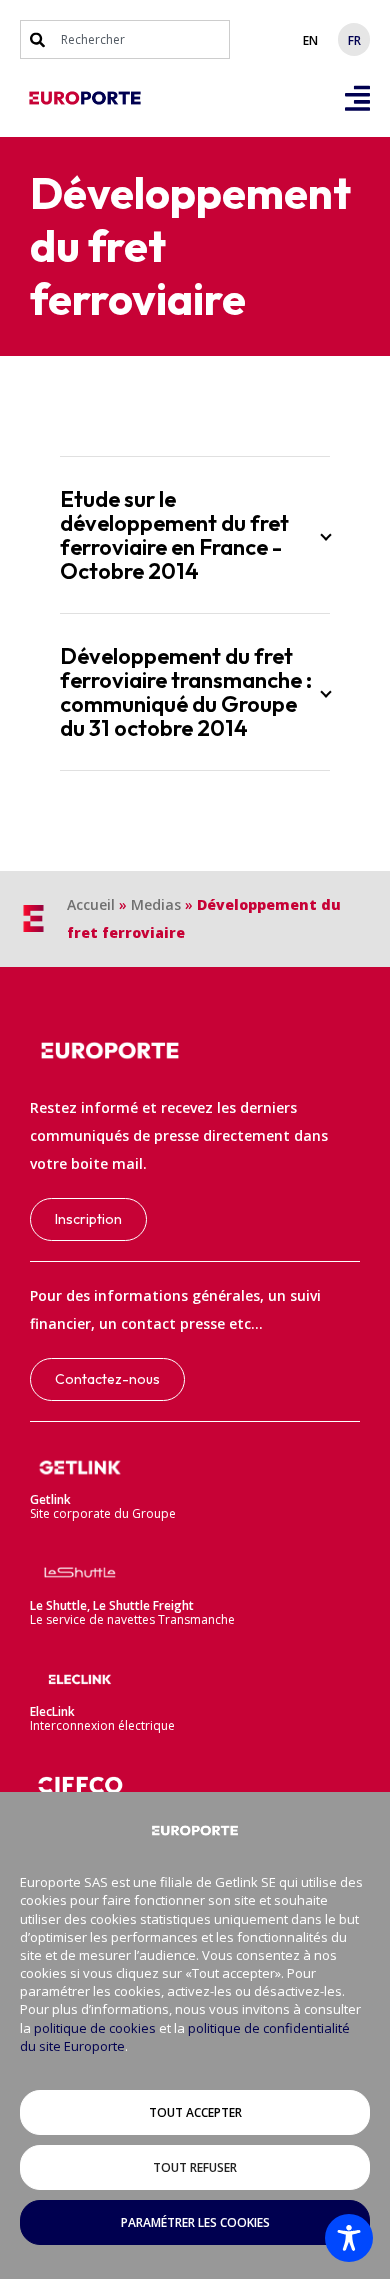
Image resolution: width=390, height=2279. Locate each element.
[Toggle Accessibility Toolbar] (349, 2238)
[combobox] (125, 39)
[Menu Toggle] (357, 98)
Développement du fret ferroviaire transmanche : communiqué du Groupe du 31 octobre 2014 (186, 692)
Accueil (91, 904)
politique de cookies (95, 2028)
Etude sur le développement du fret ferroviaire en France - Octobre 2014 (174, 535)
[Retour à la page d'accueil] (85, 98)
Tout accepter (195, 2112)
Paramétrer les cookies (195, 2222)
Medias (156, 904)
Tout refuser (195, 2167)
